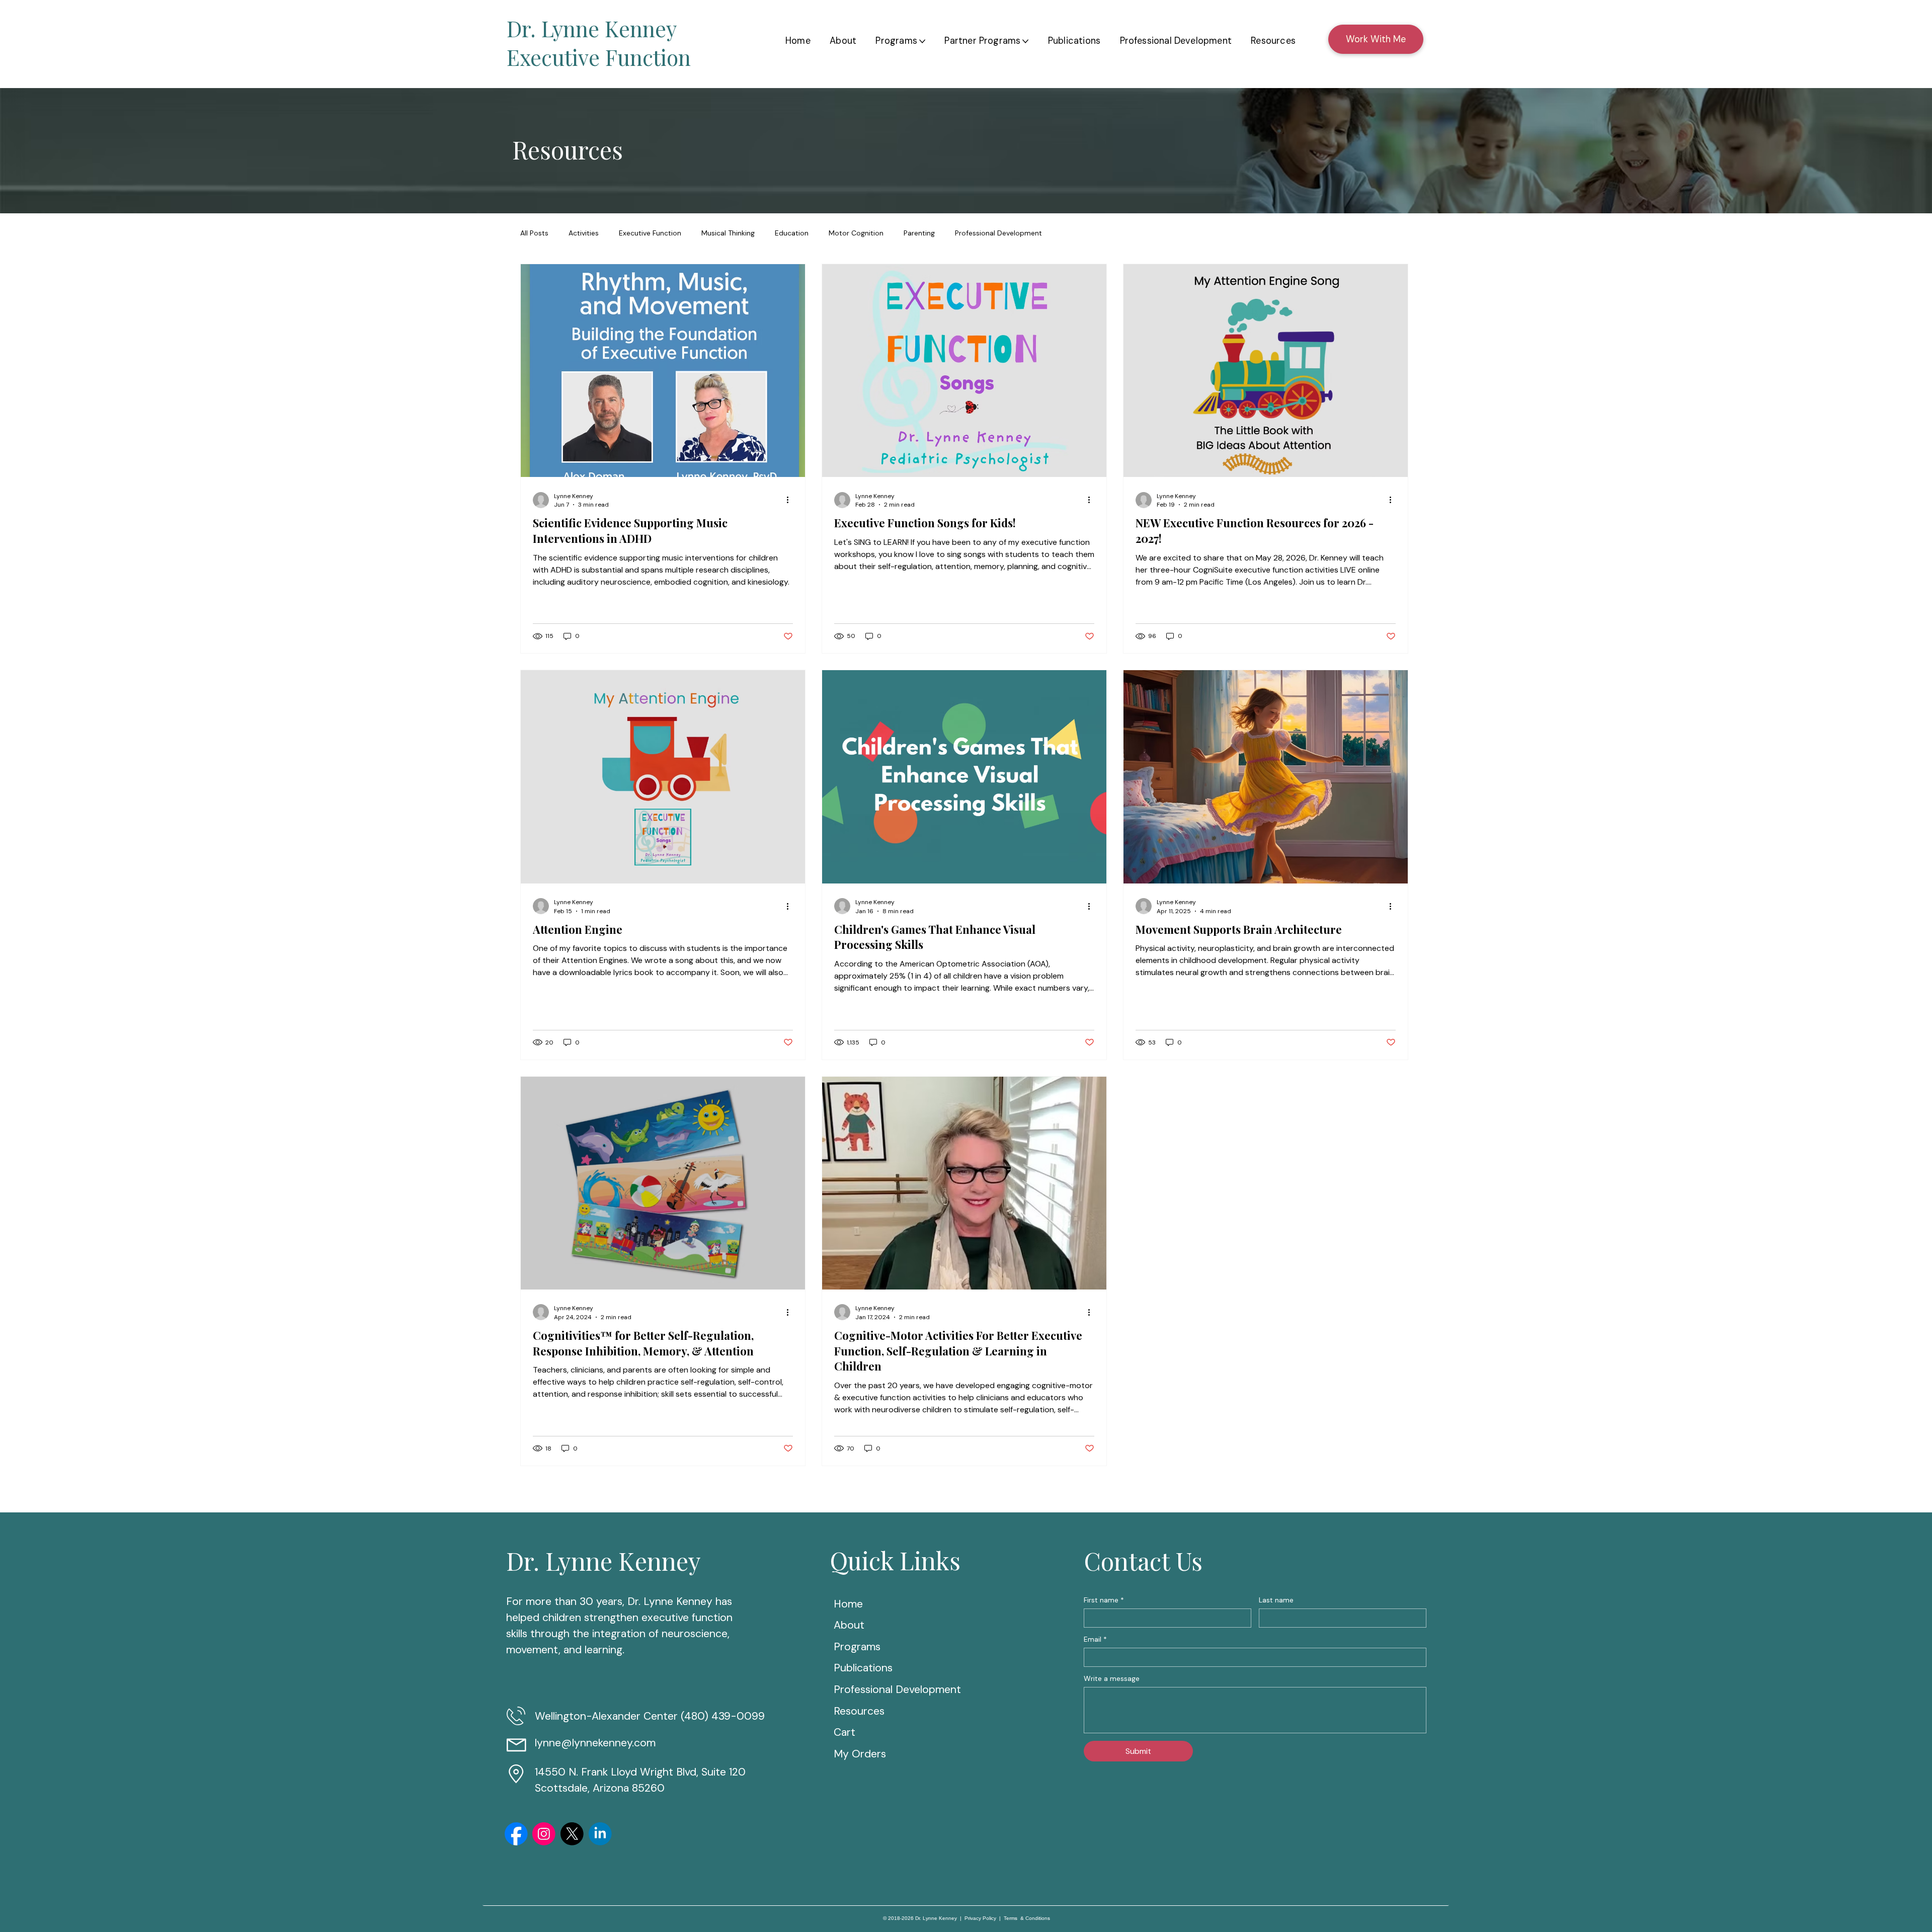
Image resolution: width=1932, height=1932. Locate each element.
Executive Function (650, 233)
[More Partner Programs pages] (1025, 41)
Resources (877, 1711)
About (861, 1625)
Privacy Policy (980, 1918)
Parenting (919, 233)
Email (1095, 1639)
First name (1104, 1600)
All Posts (534, 233)
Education (792, 233)
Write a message (1112, 1679)
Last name (1276, 1600)
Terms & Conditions (1027, 1918)
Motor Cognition (856, 233)
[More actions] (791, 500)
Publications (875, 1668)
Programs (869, 1647)
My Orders (860, 1754)
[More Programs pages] (922, 41)
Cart (844, 1732)
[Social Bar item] (516, 1834)
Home (859, 1604)
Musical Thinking (728, 233)
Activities (584, 233)
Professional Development (998, 233)
